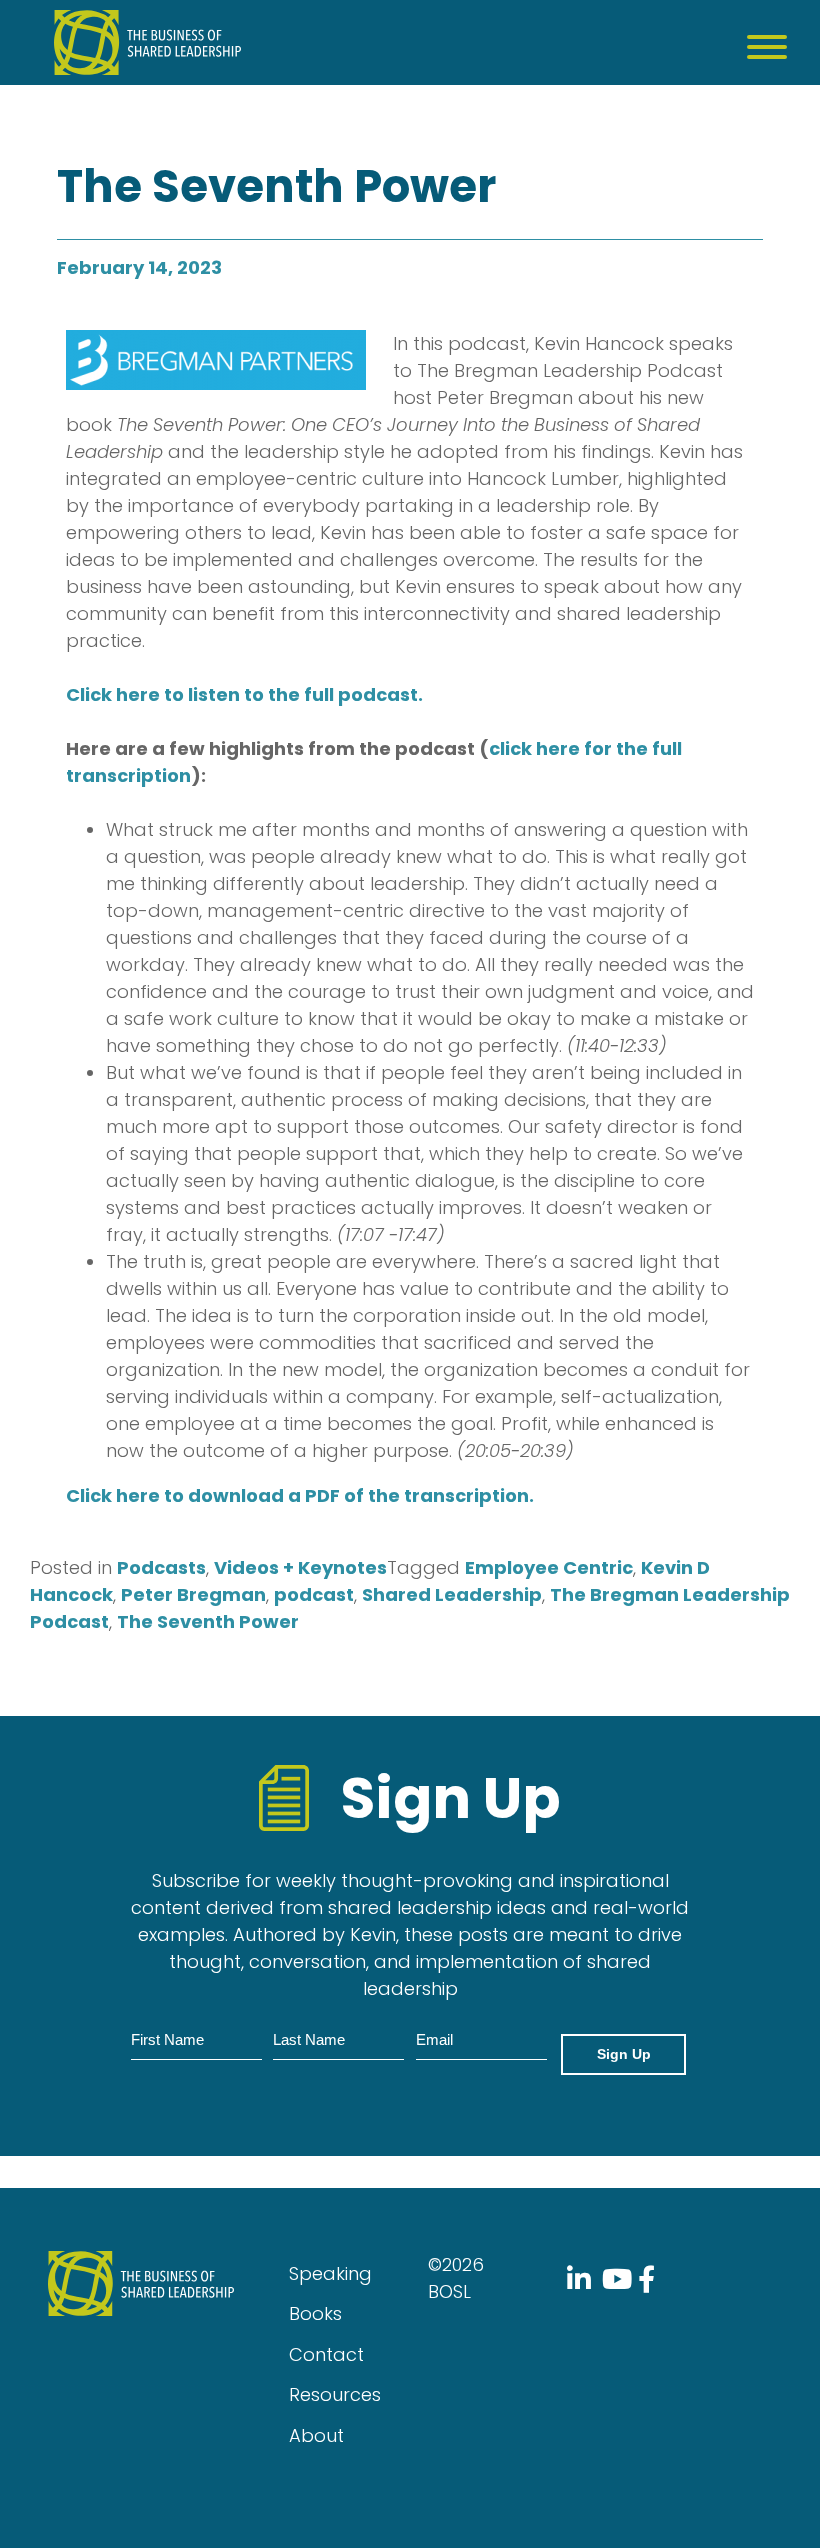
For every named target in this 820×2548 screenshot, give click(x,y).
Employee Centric (549, 1567)
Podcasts (161, 1567)
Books (315, 2313)
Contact (326, 2354)
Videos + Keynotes (300, 1567)
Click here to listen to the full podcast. (244, 694)
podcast (314, 1594)
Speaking (330, 2273)
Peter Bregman (193, 1594)
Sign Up (624, 2054)
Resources (335, 2394)
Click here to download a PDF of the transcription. (300, 1495)
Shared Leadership (452, 1594)
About (316, 2435)
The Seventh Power (208, 1621)
